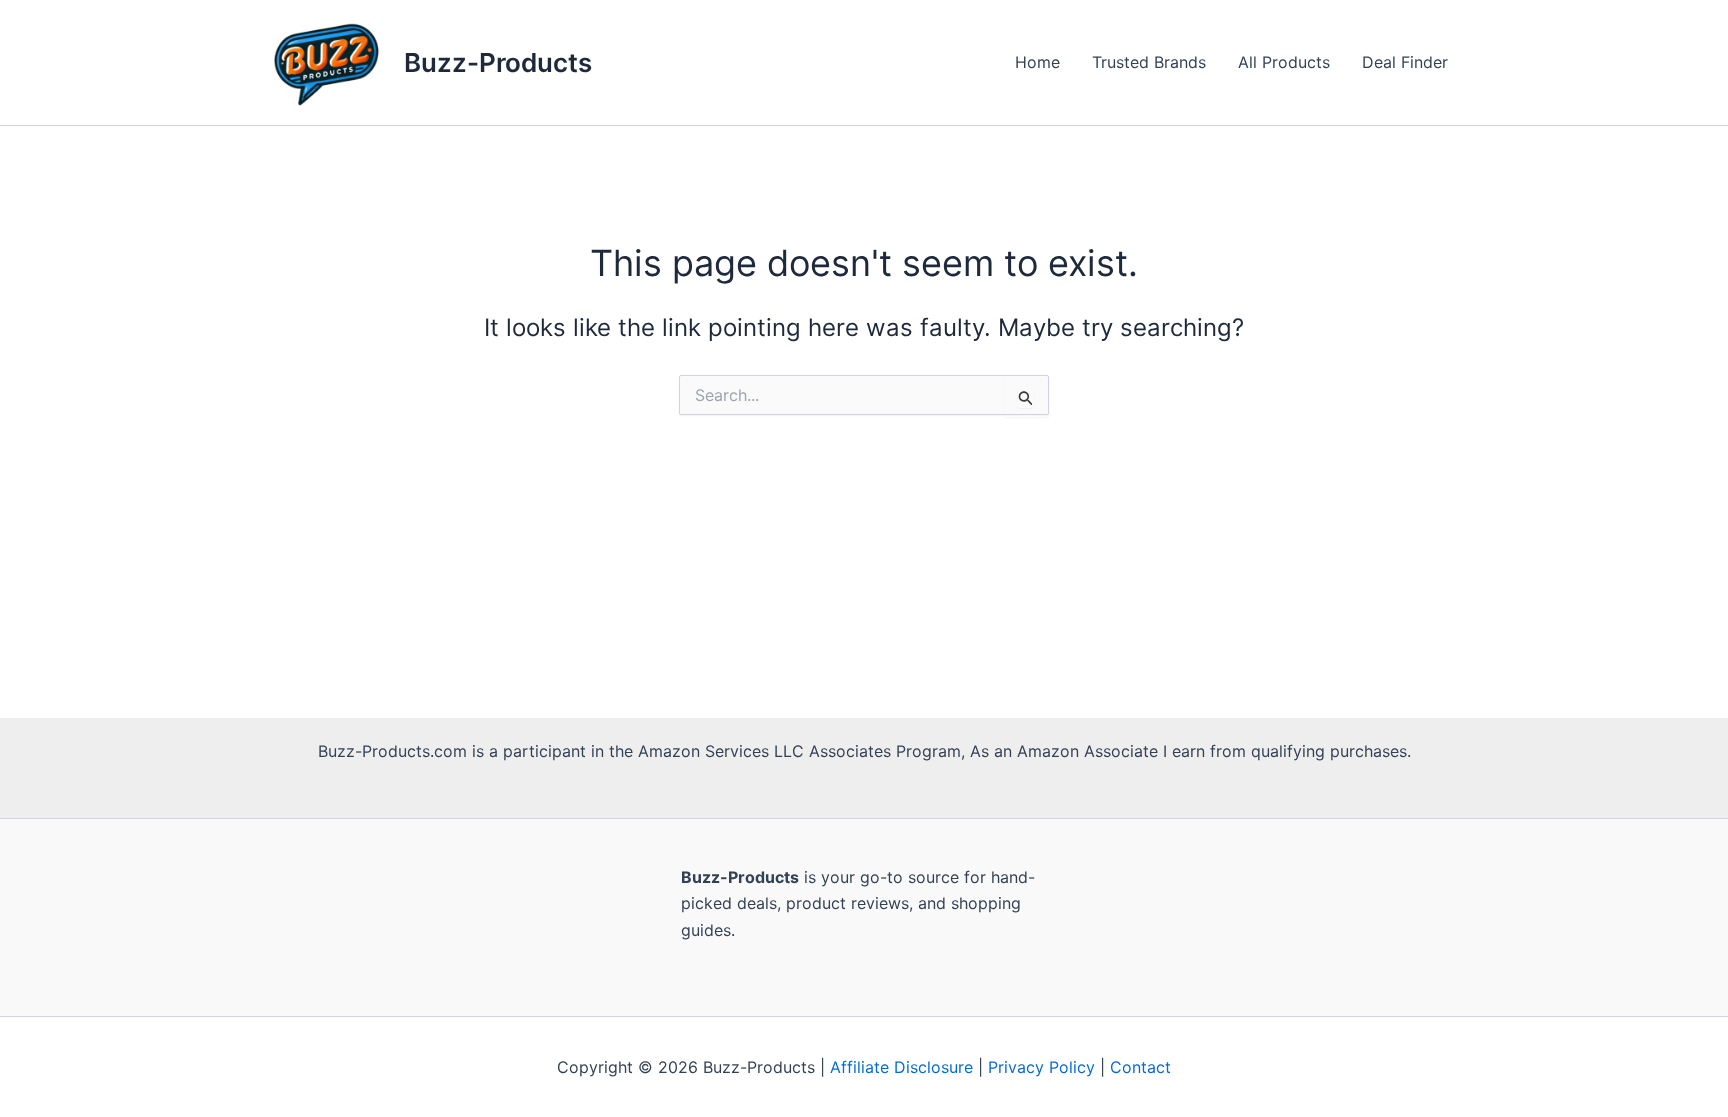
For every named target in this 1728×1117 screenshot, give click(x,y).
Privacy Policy (1041, 1067)
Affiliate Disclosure (901, 1067)
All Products (1284, 62)
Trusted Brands (1149, 62)
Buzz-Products (498, 62)
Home (1037, 62)
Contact (1140, 1067)
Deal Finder (1405, 62)
